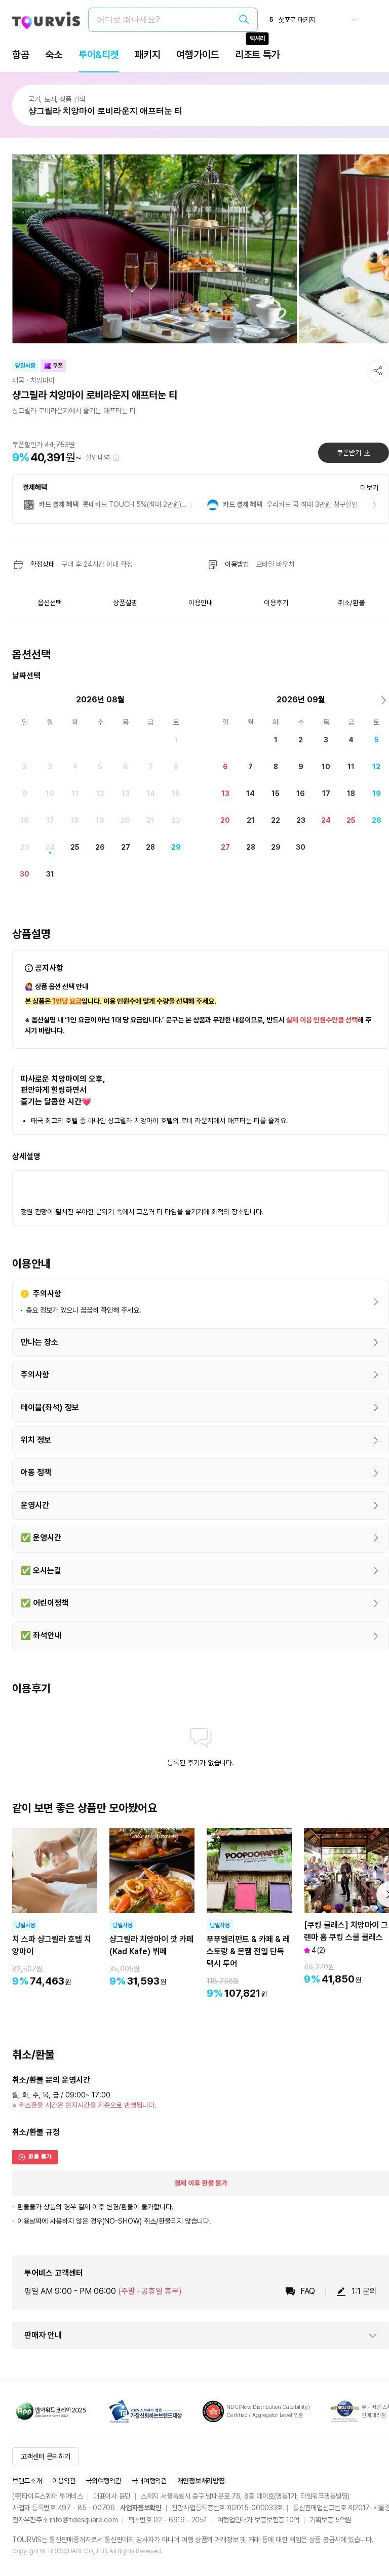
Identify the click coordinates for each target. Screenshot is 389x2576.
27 (126, 847)
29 (176, 847)
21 (150, 820)
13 (126, 794)
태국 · (20, 380)
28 (150, 847)
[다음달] (384, 700)
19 (100, 820)
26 (100, 847)
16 (25, 820)
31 (50, 874)
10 (50, 794)
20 (125, 820)
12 (100, 794)
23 (25, 847)
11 (75, 794)
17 (50, 820)
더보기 (369, 488)
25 (75, 847)
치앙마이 (43, 380)
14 (151, 794)
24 (50, 847)
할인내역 (98, 457)
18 (75, 820)
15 (176, 794)
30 (25, 874)
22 (176, 820)
